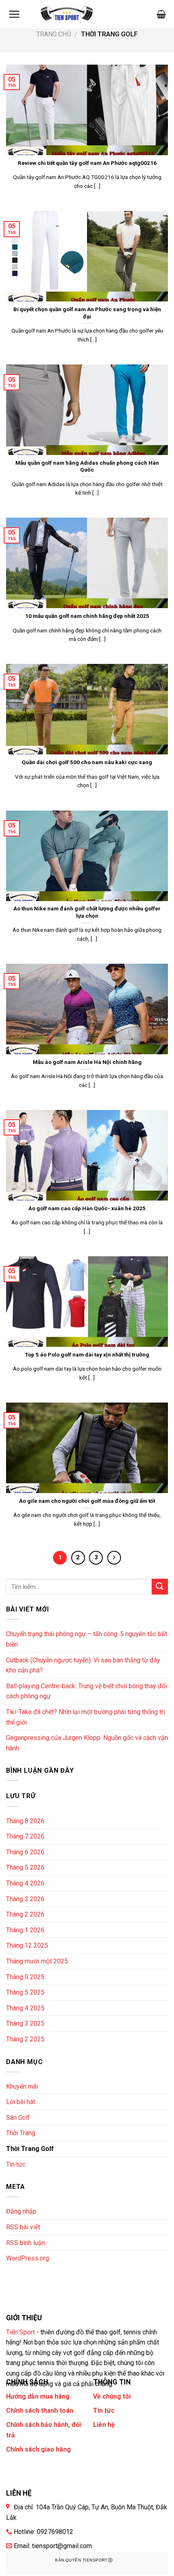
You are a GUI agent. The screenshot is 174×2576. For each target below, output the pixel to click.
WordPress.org (28, 2258)
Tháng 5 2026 (25, 1867)
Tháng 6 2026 (25, 1852)
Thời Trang (21, 2133)
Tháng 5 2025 (25, 1992)
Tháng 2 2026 (25, 1914)
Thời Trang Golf (30, 2149)
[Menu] (14, 14)
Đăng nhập (21, 2211)
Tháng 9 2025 (25, 1977)
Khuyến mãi (22, 2086)
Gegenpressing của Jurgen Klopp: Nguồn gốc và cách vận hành (87, 1743)
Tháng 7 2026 (25, 1836)
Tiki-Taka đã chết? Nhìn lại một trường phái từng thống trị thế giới (86, 1717)
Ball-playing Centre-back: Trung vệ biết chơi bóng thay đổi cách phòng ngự (87, 1691)
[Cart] (161, 14)
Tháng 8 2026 (25, 1821)
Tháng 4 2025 (25, 2008)
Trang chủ (54, 34)
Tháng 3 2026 (25, 1899)
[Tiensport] (67, 14)
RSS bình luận (25, 2243)
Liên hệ (104, 2425)
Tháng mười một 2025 (37, 1961)
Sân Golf (18, 2118)
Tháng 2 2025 (25, 2039)
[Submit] (160, 1587)
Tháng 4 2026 (25, 1883)
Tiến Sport (20, 2332)
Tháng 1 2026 (25, 1930)
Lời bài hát (21, 2102)
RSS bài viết (23, 2227)
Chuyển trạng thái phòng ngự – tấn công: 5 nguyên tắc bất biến (87, 1639)
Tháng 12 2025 (27, 1945)
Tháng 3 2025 (25, 2023)
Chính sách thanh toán (40, 2411)
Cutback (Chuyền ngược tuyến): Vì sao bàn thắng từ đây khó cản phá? (83, 1665)
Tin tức (16, 2164)
